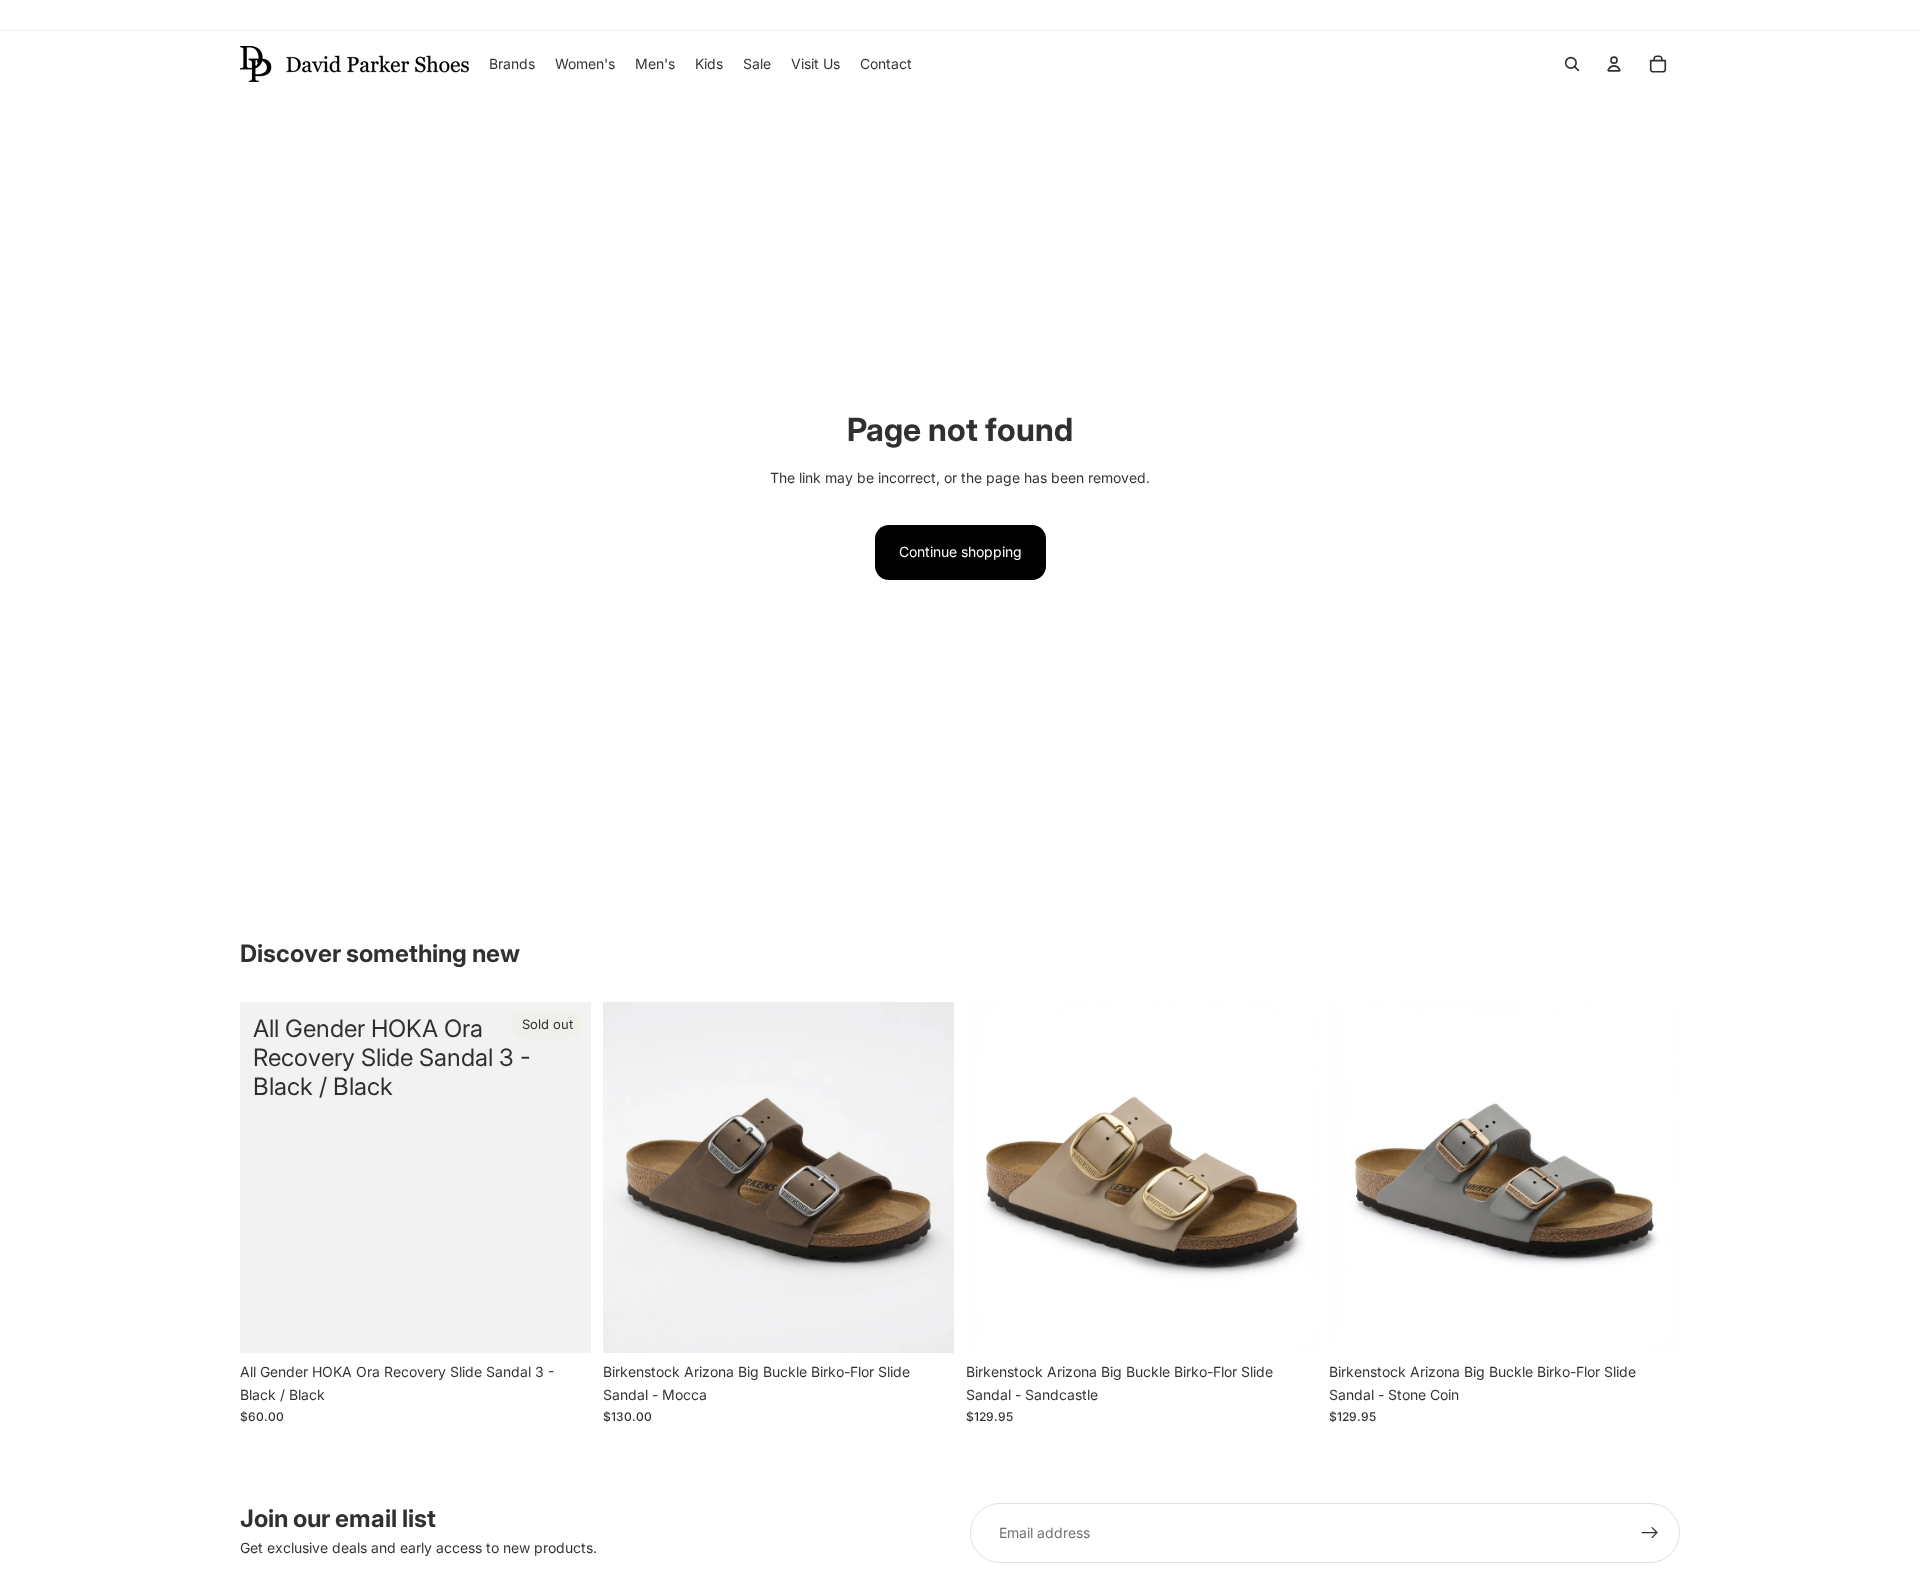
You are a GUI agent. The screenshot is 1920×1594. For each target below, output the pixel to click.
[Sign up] (1650, 1533)
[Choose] (923, 1323)
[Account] (1614, 64)
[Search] (1572, 64)
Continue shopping (960, 551)
